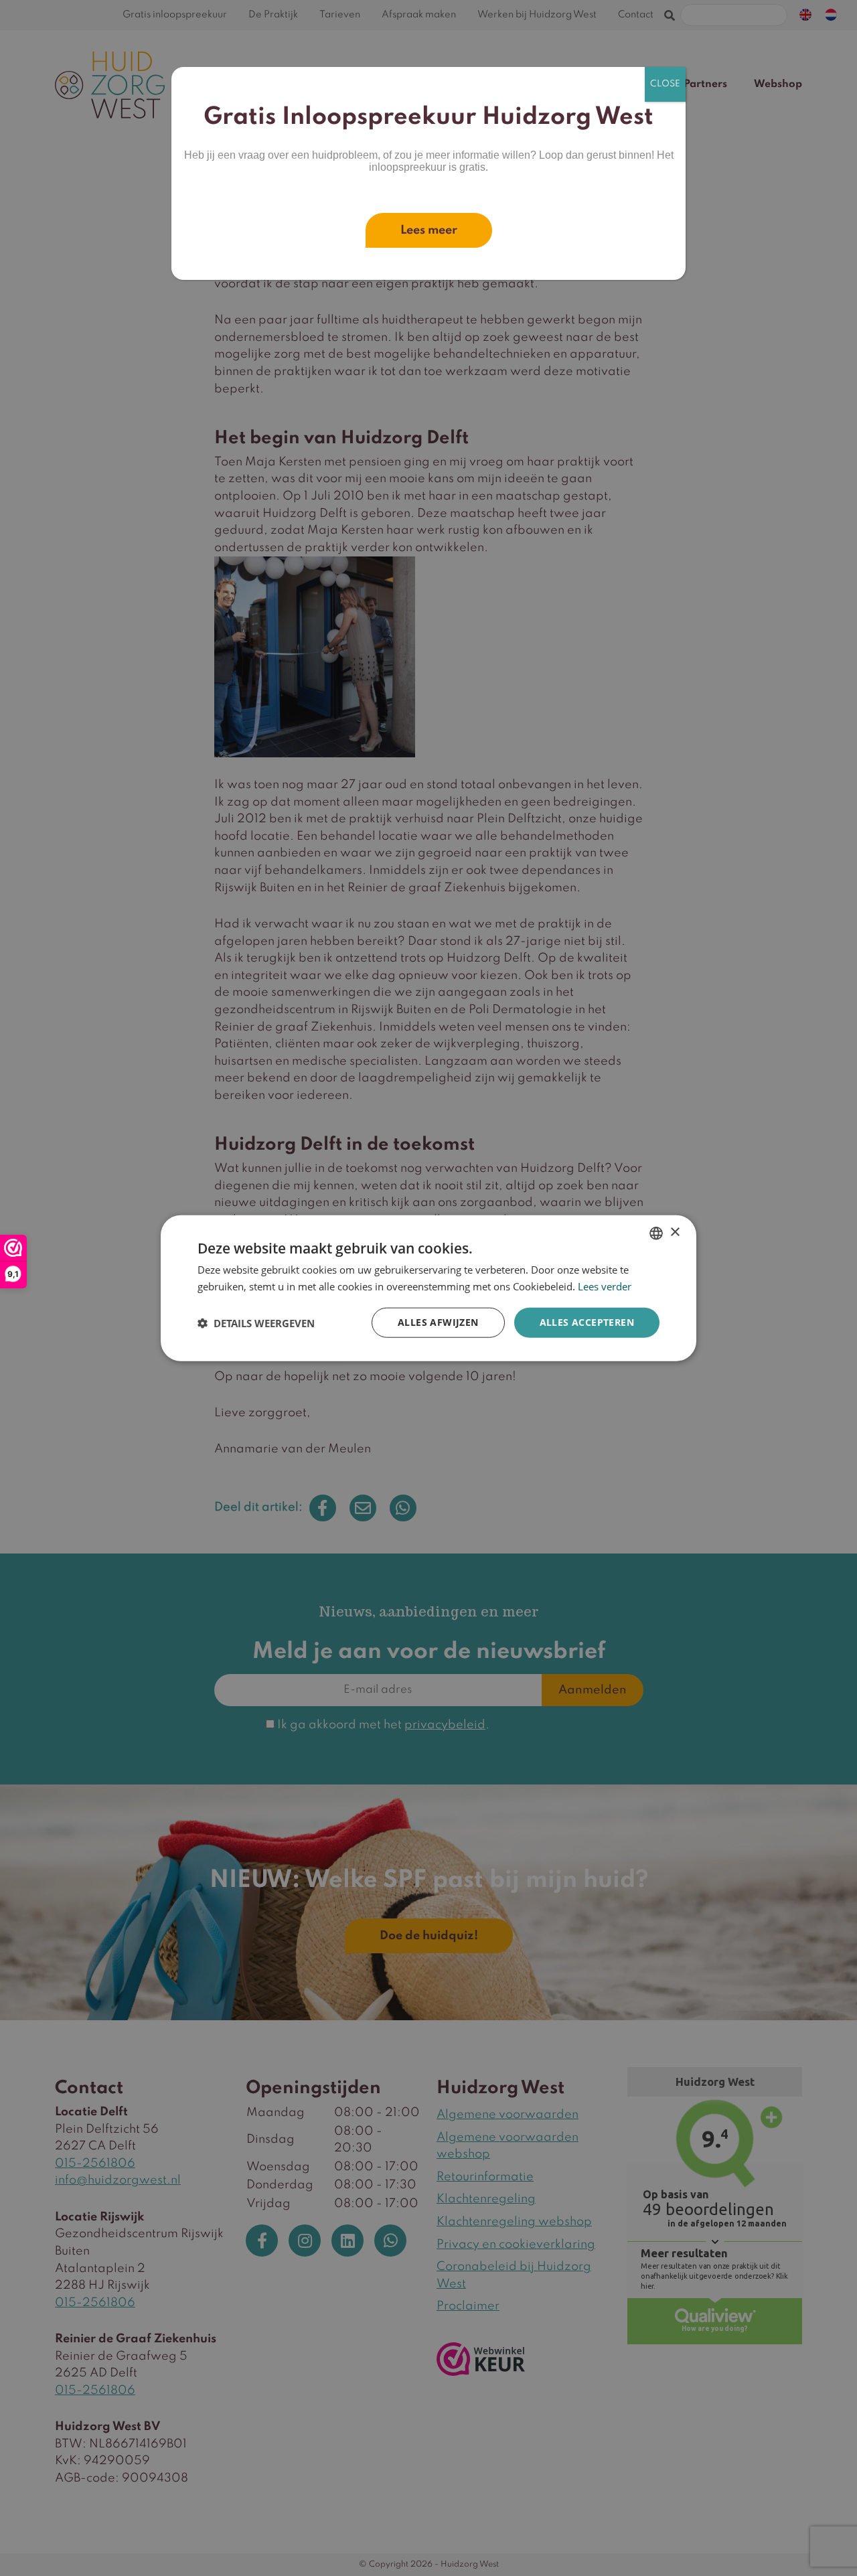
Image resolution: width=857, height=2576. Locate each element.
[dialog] (428, 1288)
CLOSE (665, 84)
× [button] (675, 1232)
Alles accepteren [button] (587, 1322)
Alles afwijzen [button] (438, 1322)
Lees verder (605, 1286)
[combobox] (656, 1233)
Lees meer (429, 230)
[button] (256, 1322)
